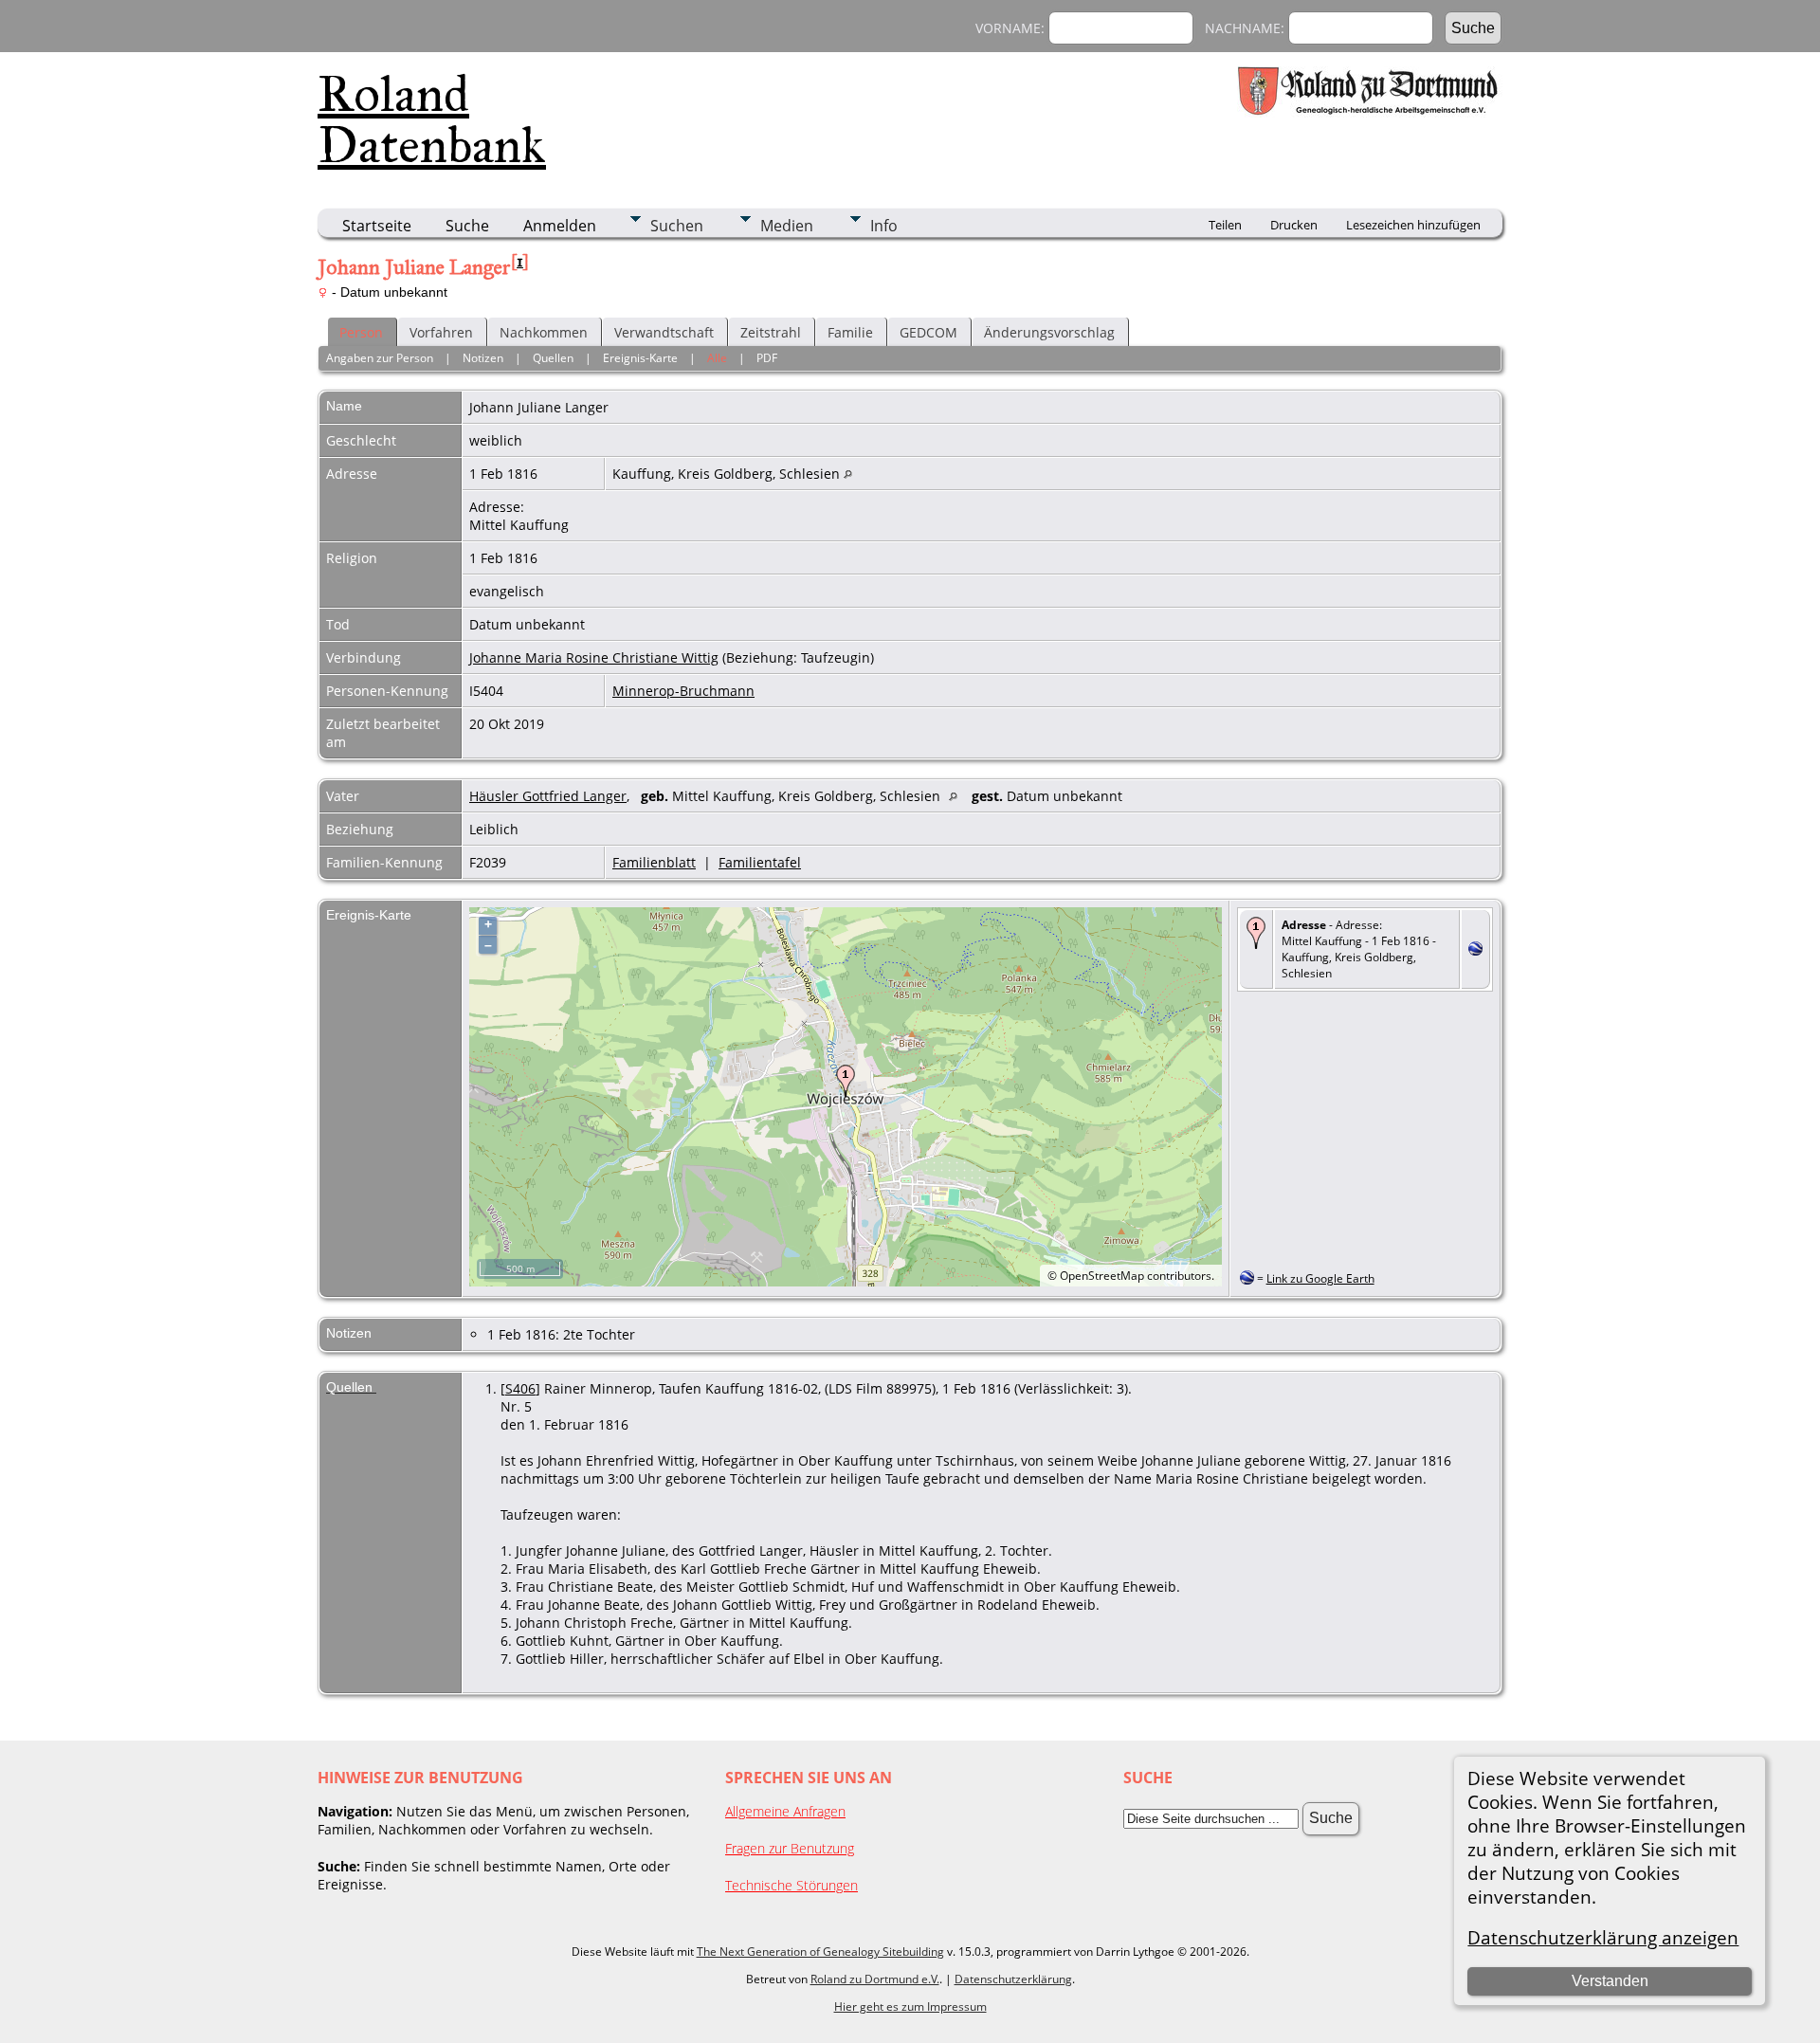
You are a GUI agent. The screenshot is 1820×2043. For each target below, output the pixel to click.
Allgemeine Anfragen (785, 1811)
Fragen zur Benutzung (790, 1848)
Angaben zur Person (380, 358)
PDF (767, 358)
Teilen (1225, 225)
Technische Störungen (792, 1885)
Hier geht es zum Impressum (910, 2007)
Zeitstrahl (771, 332)
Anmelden (560, 226)
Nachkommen (544, 332)
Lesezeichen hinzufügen (1413, 225)
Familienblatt (654, 862)
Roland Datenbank (432, 119)
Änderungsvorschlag (1049, 332)
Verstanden (1610, 1981)
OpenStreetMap (1102, 1276)
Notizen (483, 358)
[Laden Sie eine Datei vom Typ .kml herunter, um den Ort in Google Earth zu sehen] (1475, 950)
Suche (467, 226)
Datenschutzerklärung (1013, 1979)
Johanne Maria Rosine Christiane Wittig (594, 657)
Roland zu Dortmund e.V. (875, 1979)
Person (361, 332)
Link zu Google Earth (1320, 1278)
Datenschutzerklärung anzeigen (1603, 1937)
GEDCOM (928, 332)
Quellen (553, 358)
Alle (717, 358)
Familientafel (760, 862)
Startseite (377, 226)
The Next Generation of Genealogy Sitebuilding (820, 1952)
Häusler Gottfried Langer (548, 796)
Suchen (677, 226)
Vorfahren (441, 332)
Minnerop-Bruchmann (683, 691)
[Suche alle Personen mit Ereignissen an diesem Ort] (848, 474)
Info (884, 226)
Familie (850, 332)
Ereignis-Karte (640, 358)
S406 (520, 1388)
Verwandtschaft (664, 332)
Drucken (1294, 225)
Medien (787, 226)
